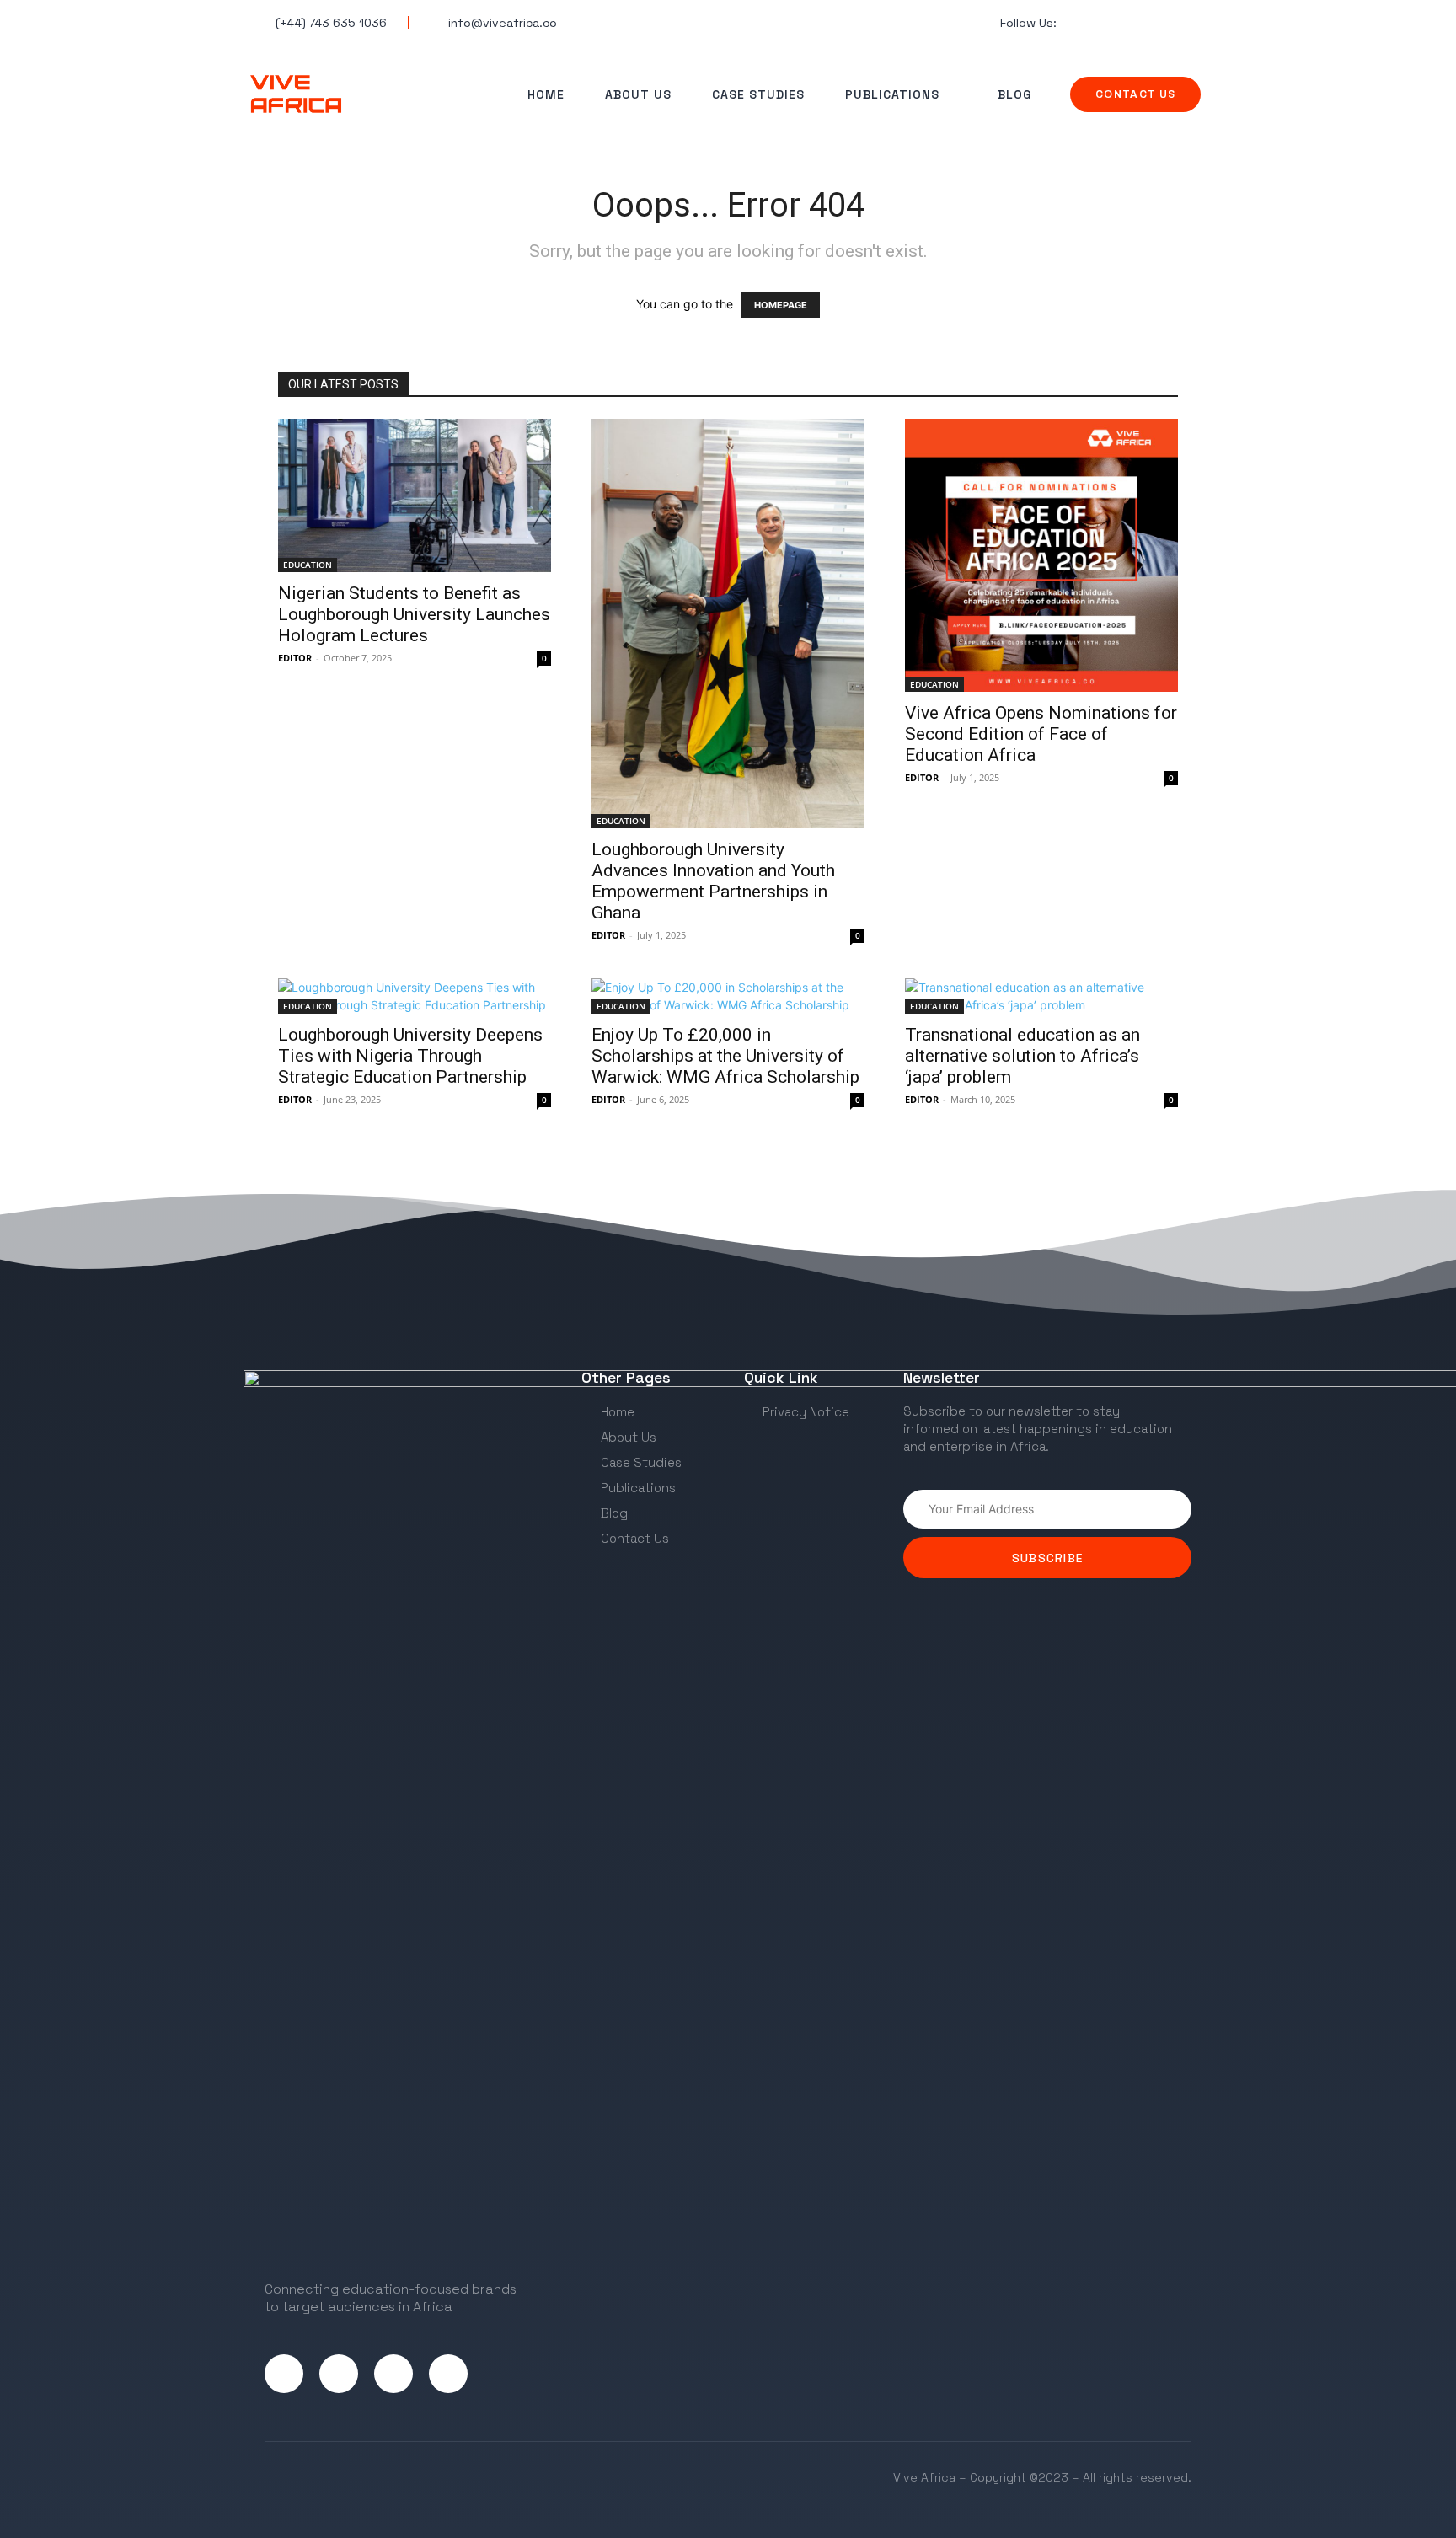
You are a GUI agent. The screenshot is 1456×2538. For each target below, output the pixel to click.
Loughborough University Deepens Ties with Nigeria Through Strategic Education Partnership (410, 1056)
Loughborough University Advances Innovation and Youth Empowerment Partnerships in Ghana (713, 881)
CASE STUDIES (758, 94)
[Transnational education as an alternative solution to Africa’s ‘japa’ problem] (1041, 996)
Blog (1014, 94)
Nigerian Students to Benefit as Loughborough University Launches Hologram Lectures (414, 614)
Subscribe (1048, 1558)
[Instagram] (339, 2374)
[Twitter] (284, 2374)
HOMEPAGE (781, 305)
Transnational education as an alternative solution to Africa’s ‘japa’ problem (1022, 1056)
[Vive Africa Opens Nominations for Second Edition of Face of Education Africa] (1041, 555)
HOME (546, 94)
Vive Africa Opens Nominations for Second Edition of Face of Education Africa (1041, 734)
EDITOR (295, 658)
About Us (638, 94)
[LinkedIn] (393, 2374)
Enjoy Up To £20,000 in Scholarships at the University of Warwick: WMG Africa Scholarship (725, 1056)
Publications (892, 94)
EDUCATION (308, 565)
